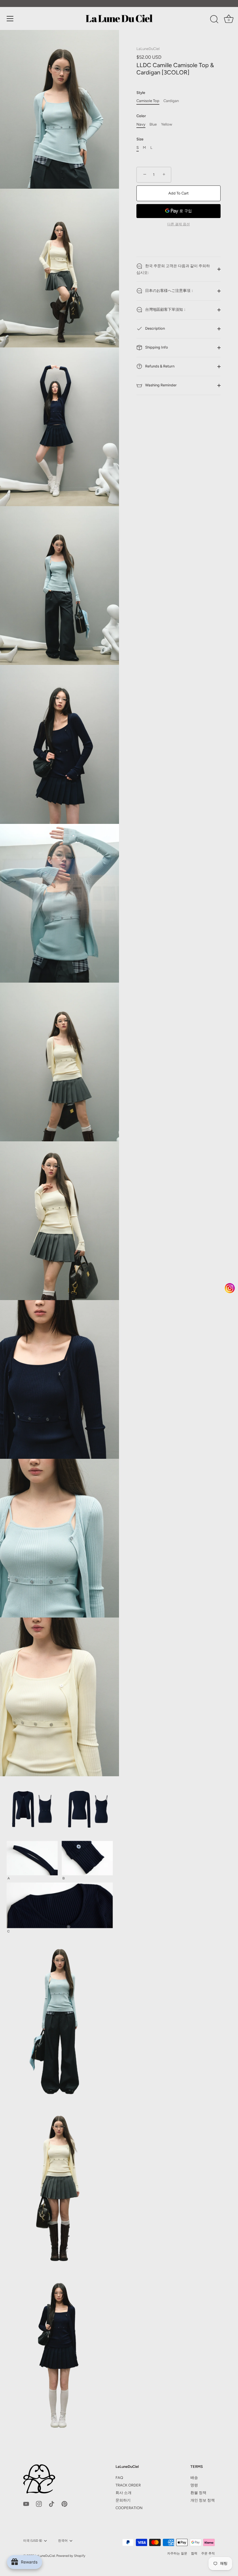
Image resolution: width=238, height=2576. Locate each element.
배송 (194, 2478)
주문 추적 (208, 2553)
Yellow (167, 124)
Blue (153, 124)
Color (141, 116)
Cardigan (171, 101)
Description (155, 328)
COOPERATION (129, 2508)
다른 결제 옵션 (178, 224)
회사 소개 (123, 2493)
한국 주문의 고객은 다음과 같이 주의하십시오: (173, 269)
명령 (194, 2485)
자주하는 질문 (177, 2553)
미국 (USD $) (33, 2541)
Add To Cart (178, 193)
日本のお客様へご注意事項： (169, 291)
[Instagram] (39, 2503)
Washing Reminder (161, 385)
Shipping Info (156, 347)
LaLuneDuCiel (148, 49)
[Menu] (10, 19)
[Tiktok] (52, 2503)
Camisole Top (148, 101)
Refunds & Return (159, 366)
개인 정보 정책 (203, 2500)
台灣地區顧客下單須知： (165, 309)
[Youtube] (26, 2503)
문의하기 (123, 2500)
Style (141, 93)
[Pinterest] (64, 2503)
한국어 (63, 2541)
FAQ (119, 2478)
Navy (141, 124)
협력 (194, 2553)
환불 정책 (198, 2493)
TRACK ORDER (128, 2485)
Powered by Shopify (71, 2556)
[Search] (214, 19)
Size (140, 139)
